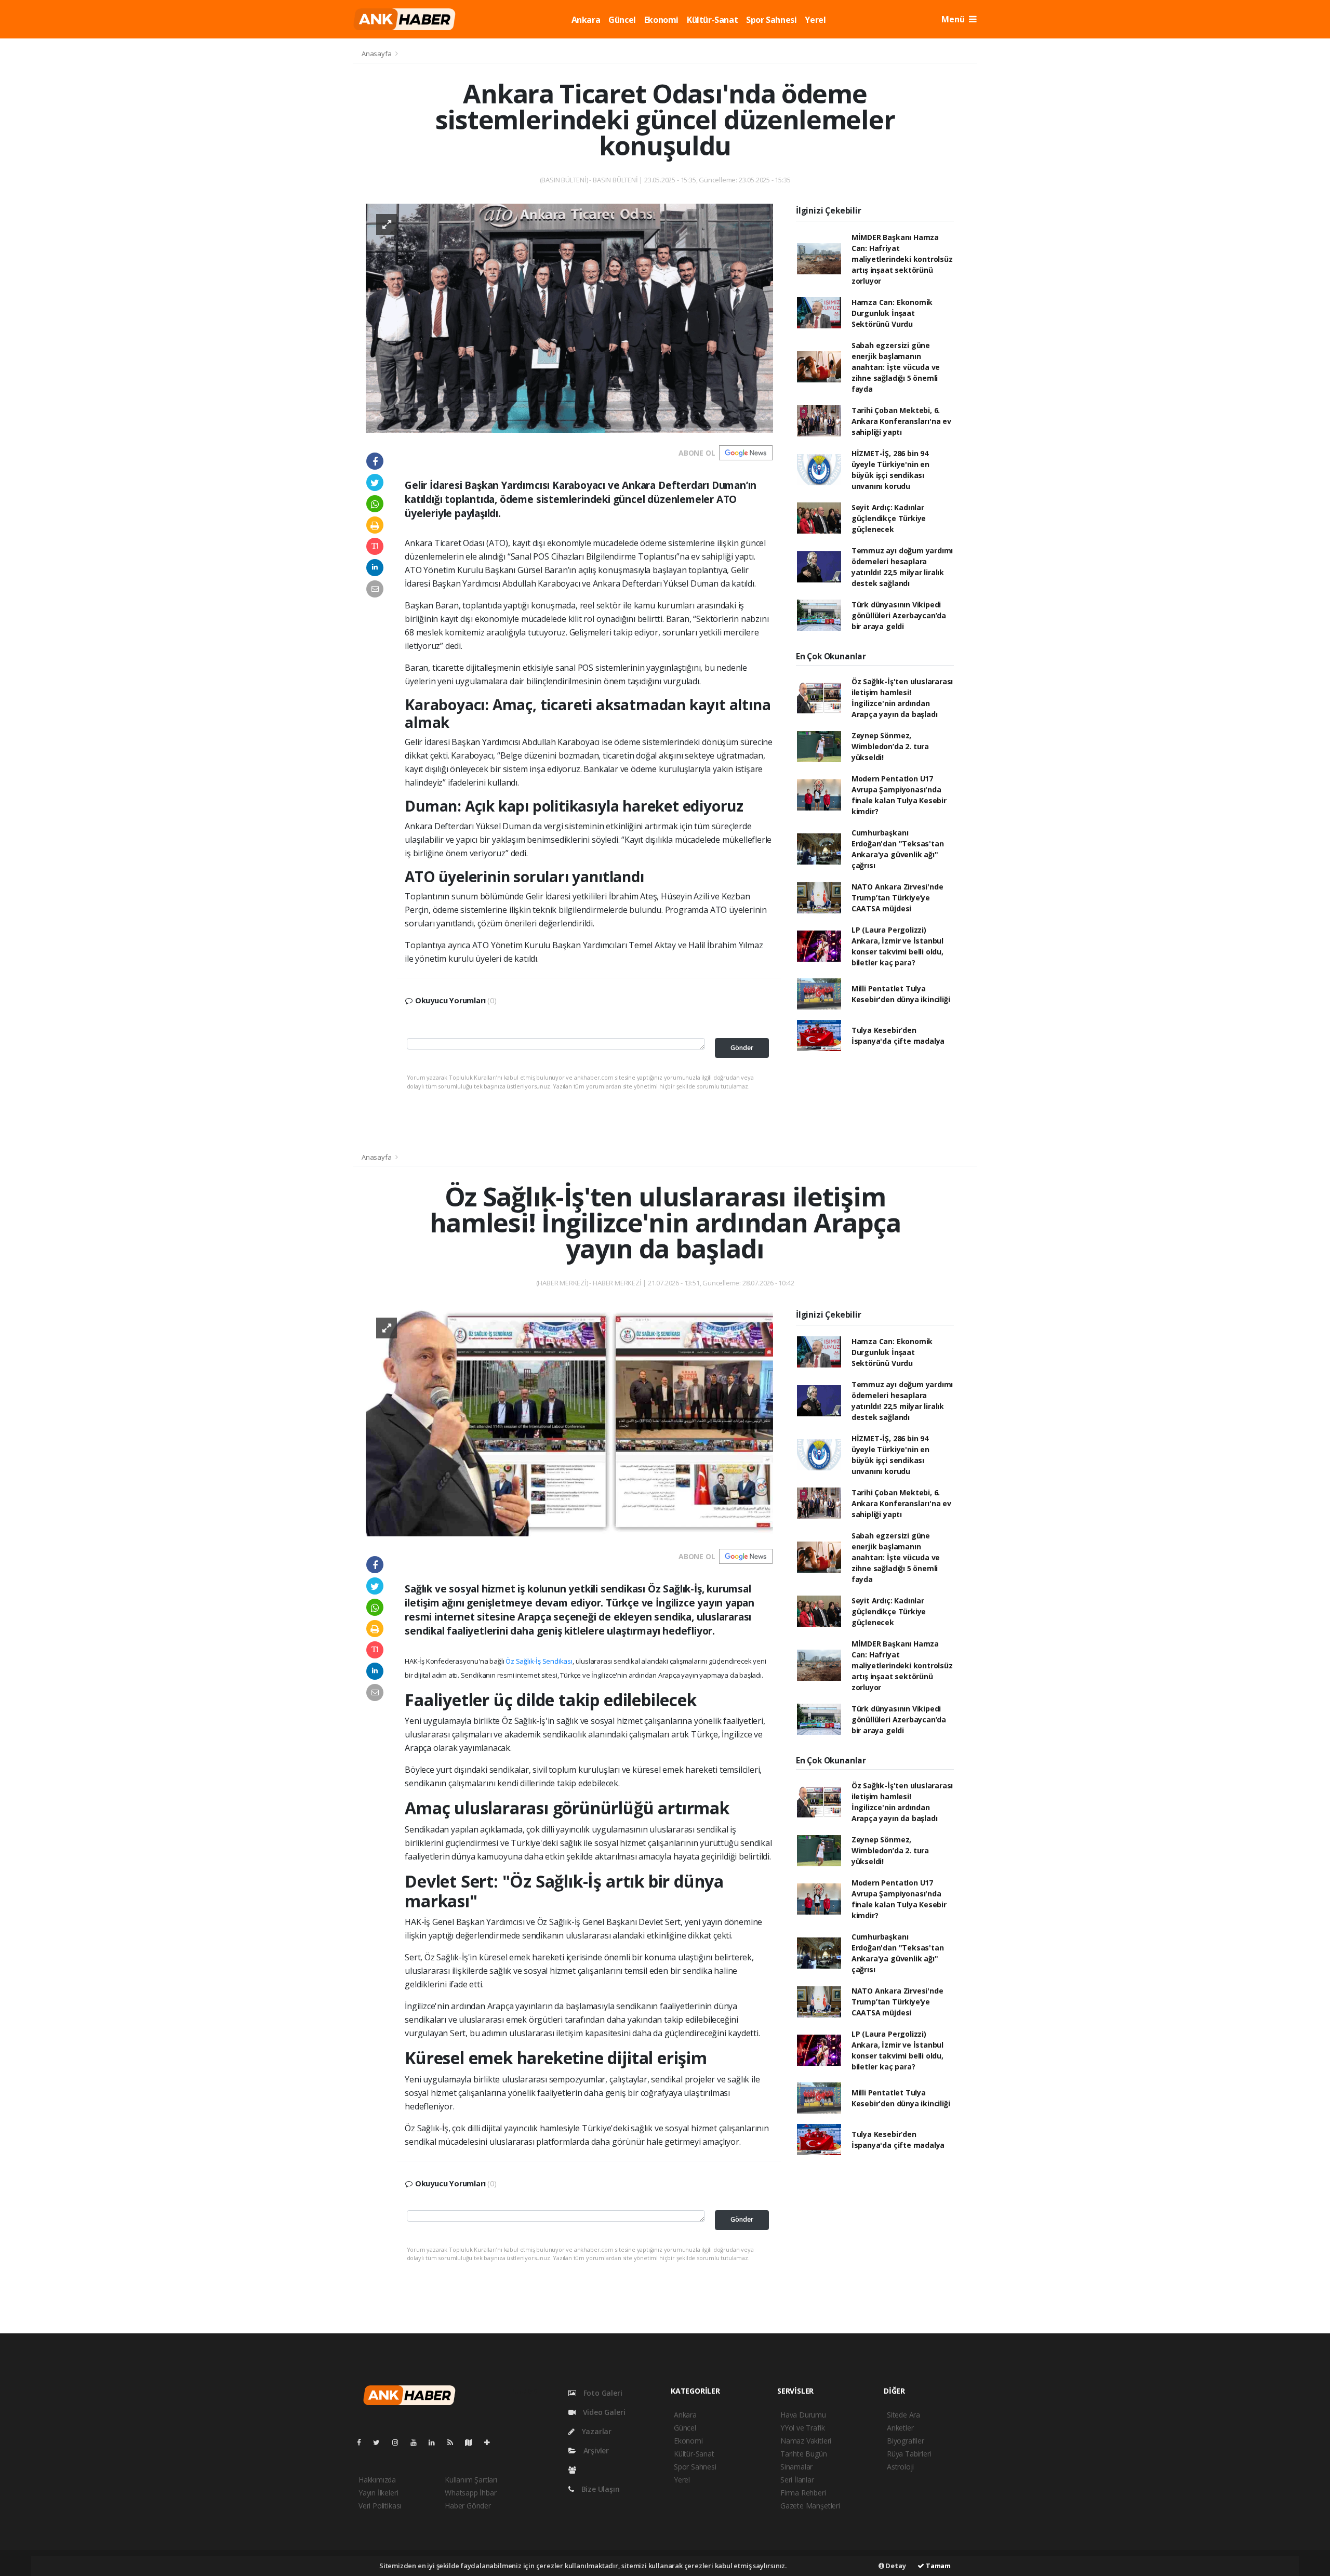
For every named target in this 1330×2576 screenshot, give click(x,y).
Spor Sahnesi (771, 20)
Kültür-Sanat (712, 20)
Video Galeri (603, 2412)
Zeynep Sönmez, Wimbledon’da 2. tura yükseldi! (890, 746)
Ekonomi (661, 20)
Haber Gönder (468, 2506)
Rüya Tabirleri (909, 2454)
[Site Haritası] (473, 2442)
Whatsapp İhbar (470, 2493)
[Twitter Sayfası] (381, 2442)
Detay (895, 2566)
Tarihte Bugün (804, 2454)
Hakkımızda (377, 2480)
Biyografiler (906, 2441)
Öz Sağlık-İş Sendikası (539, 1661)
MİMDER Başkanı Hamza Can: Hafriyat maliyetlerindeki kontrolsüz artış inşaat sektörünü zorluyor (902, 259)
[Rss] (454, 2442)
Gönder (742, 1048)
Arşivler (595, 2451)
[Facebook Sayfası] (363, 2442)
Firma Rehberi (803, 2493)
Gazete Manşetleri (810, 2506)
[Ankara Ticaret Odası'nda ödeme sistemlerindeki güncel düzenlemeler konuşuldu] (569, 317)
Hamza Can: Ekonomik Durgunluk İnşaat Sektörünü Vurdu (892, 313)
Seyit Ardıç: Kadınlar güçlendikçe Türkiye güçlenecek (889, 518)
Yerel (815, 20)
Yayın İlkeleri (378, 2493)
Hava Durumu (803, 2415)
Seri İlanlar (797, 2480)
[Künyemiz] (575, 2470)
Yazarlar (596, 2431)
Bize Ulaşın (600, 2489)
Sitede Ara (903, 2415)
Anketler (900, 2428)
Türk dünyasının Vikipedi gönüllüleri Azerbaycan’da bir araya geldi (899, 615)
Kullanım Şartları (471, 2480)
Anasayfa (377, 54)
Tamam (937, 2566)
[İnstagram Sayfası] (400, 2442)
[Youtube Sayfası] (418, 2442)
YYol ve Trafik (802, 2428)
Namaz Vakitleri (806, 2441)
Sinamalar (796, 2467)
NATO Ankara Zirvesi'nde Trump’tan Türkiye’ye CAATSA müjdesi (897, 898)
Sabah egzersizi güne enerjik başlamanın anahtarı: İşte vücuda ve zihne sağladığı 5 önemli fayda (896, 367)
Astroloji (900, 2467)
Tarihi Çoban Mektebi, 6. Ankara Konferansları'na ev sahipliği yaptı (901, 421)
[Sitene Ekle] (491, 2442)
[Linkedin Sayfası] (436, 2442)
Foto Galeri (602, 2393)
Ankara (586, 20)
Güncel (622, 20)
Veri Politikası (380, 2506)
